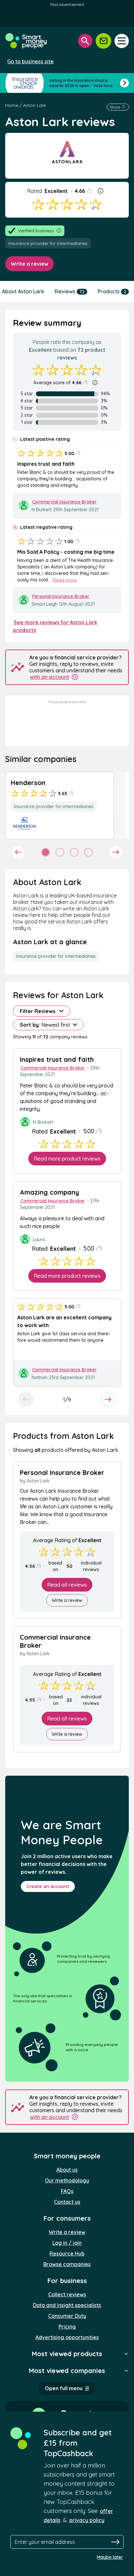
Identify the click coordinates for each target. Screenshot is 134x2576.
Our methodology (67, 2180)
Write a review (29, 264)
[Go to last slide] (18, 852)
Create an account (48, 1886)
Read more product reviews (67, 1159)
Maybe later (110, 2557)
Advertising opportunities (67, 2337)
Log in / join (67, 2243)
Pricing (67, 2327)
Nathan (40, 1377)
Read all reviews (67, 1585)
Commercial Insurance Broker (64, 502)
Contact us (67, 2202)
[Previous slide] (26, 1400)
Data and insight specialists (67, 2305)
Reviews (70, 291)
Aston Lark (34, 105)
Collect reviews (67, 2294)
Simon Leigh (45, 604)
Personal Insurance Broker (61, 596)
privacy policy (87, 2520)
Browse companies (67, 2264)
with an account (49, 677)
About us (67, 2170)
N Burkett (42, 510)
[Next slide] (116, 852)
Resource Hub (67, 2253)
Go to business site (30, 61)
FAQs (67, 2191)
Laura (39, 1239)
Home (12, 105)
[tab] (46, 852)
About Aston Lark (23, 291)
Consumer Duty (67, 2316)
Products (112, 291)
